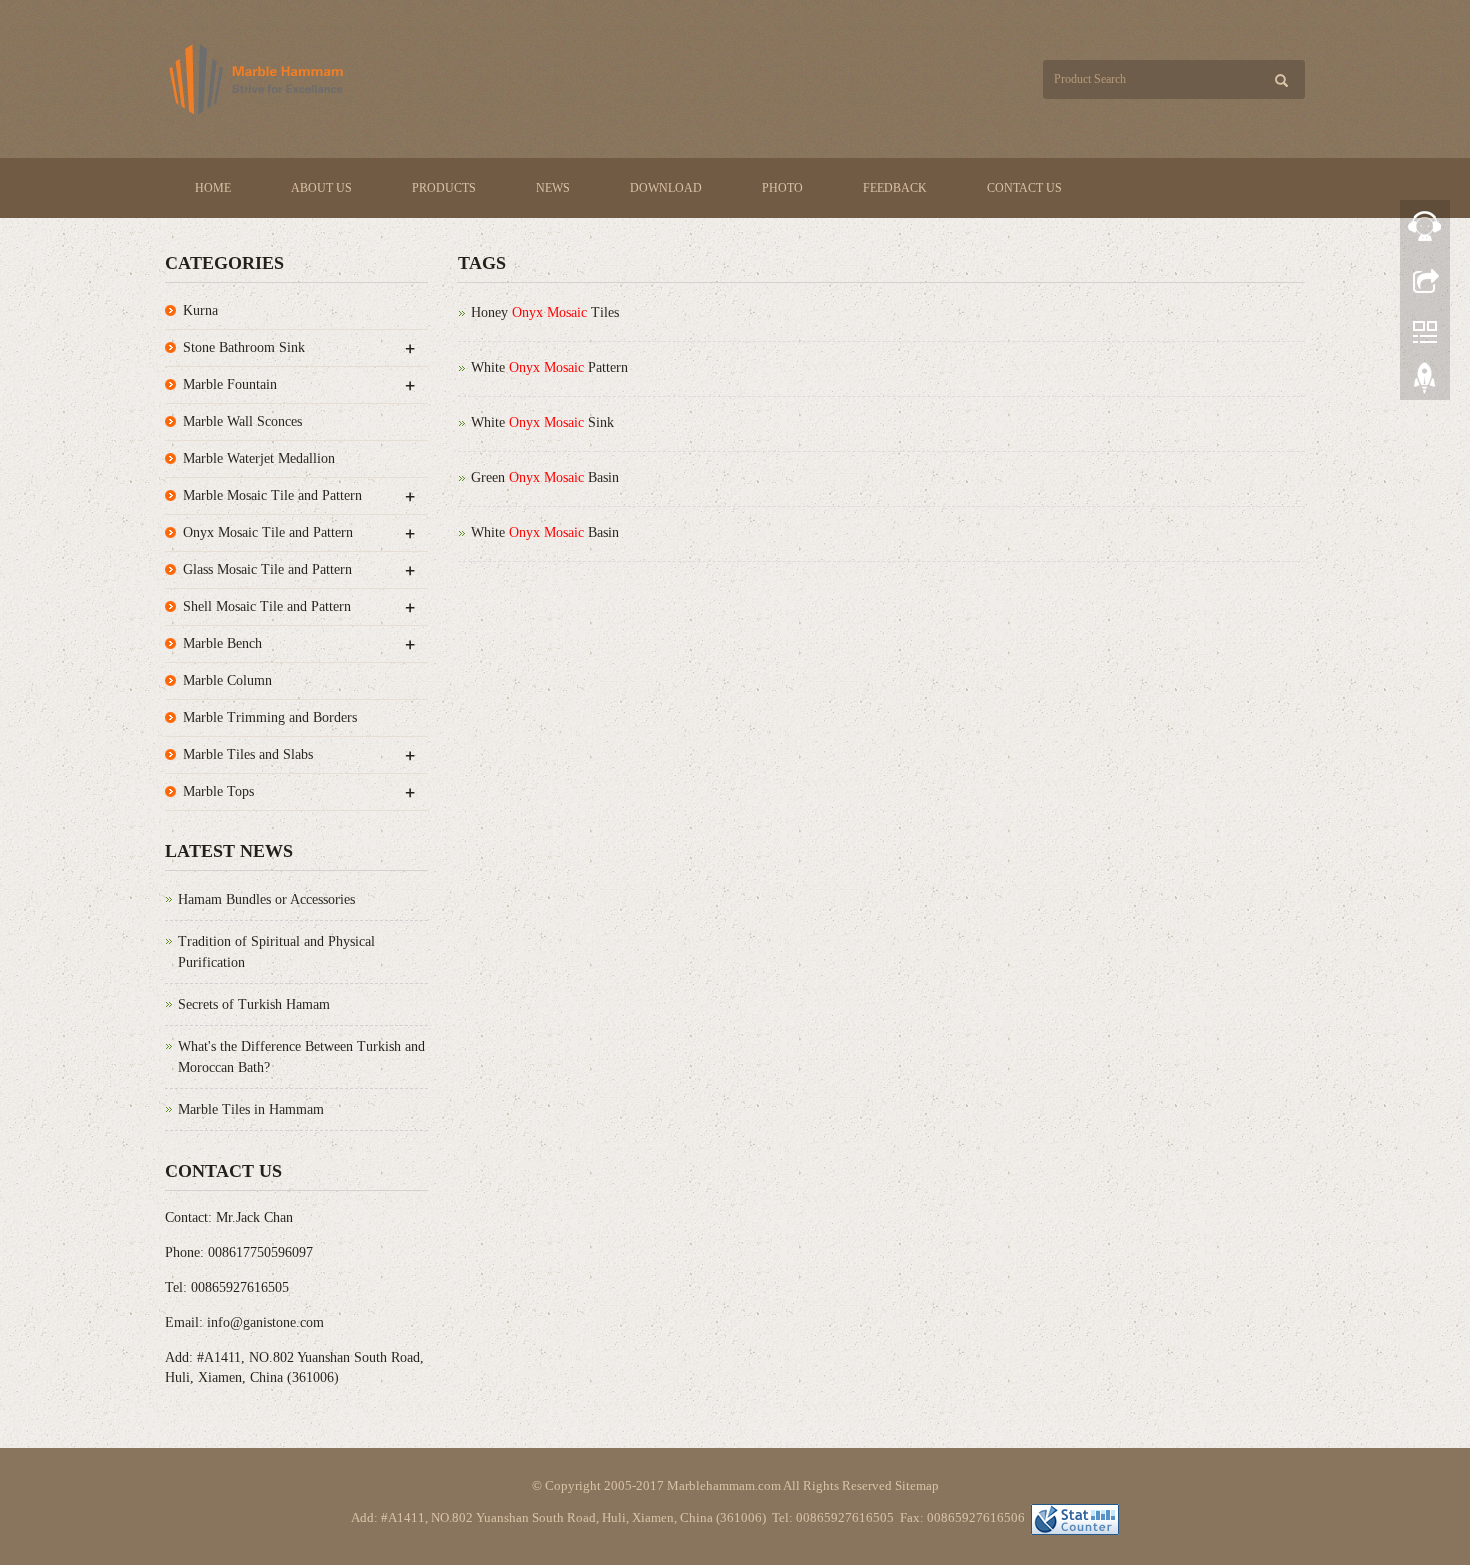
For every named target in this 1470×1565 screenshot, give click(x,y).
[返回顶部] (1425, 383)
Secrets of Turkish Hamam (254, 1004)
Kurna (200, 310)
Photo (782, 188)
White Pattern (549, 367)
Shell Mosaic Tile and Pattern (267, 606)
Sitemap (917, 1485)
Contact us (1024, 188)
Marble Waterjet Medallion (259, 458)
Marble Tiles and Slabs (248, 754)
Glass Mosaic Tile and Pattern (267, 569)
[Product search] (1281, 80)
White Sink (542, 422)
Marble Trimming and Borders (270, 717)
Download (666, 188)
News (553, 188)
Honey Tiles (545, 312)
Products (444, 188)
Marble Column (227, 680)
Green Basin (545, 477)
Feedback (895, 188)
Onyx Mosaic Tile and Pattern (268, 532)
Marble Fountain (230, 384)
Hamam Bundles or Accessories (266, 899)
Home (213, 188)
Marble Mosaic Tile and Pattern (272, 495)
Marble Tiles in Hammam (251, 1109)
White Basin (545, 532)
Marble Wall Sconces (242, 421)
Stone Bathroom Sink (244, 347)
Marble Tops (218, 791)
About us (321, 188)
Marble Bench (222, 643)
